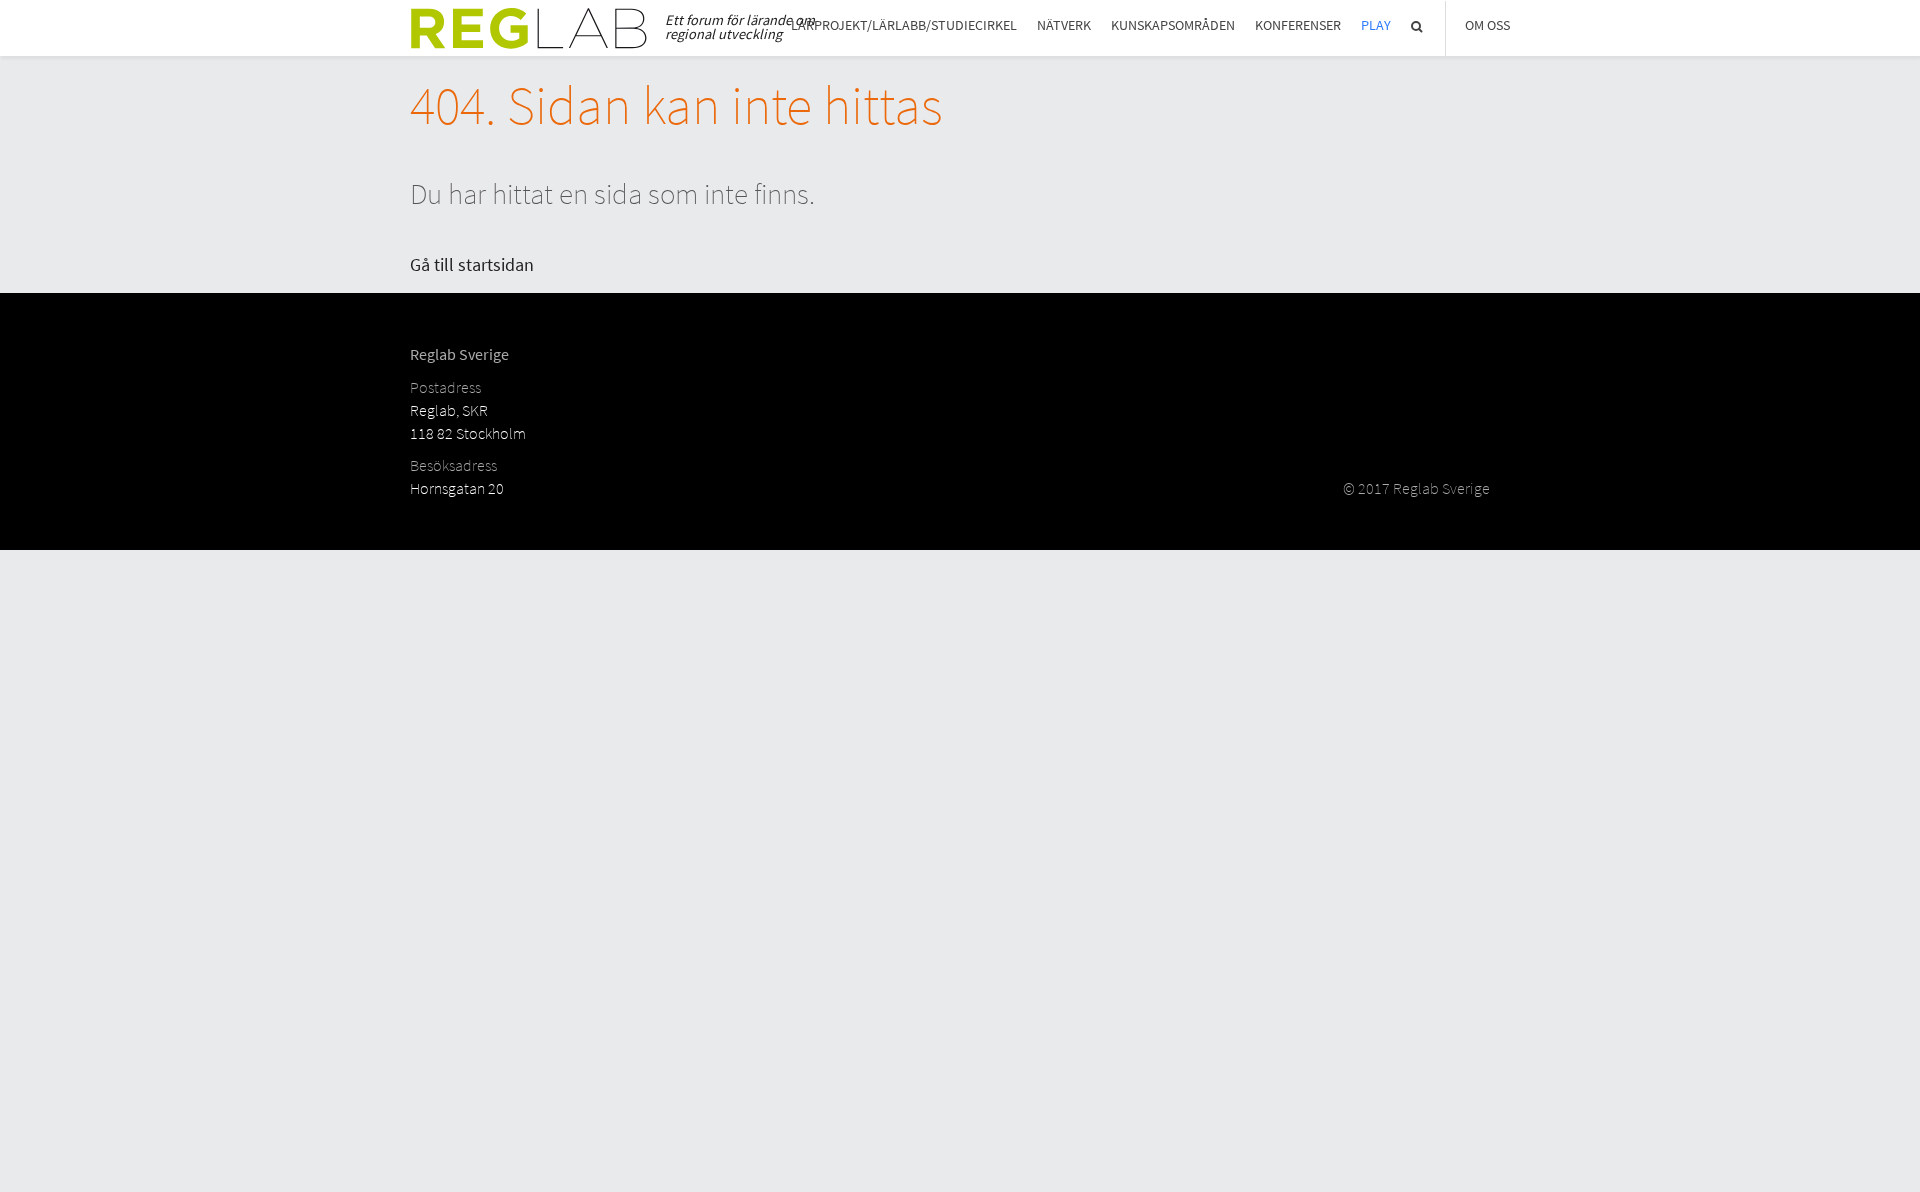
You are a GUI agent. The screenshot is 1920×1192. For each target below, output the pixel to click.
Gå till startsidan (472, 264)
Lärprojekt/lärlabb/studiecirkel (904, 25)
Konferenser (1298, 25)
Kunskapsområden (1173, 25)
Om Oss (1487, 25)
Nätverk (1064, 25)
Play (1376, 25)
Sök (1418, 26)
